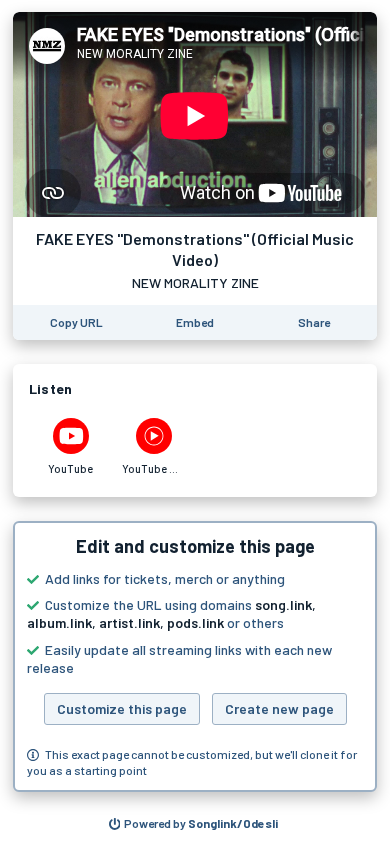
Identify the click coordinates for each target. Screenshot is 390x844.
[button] (195, 657)
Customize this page (122, 708)
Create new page (279, 708)
